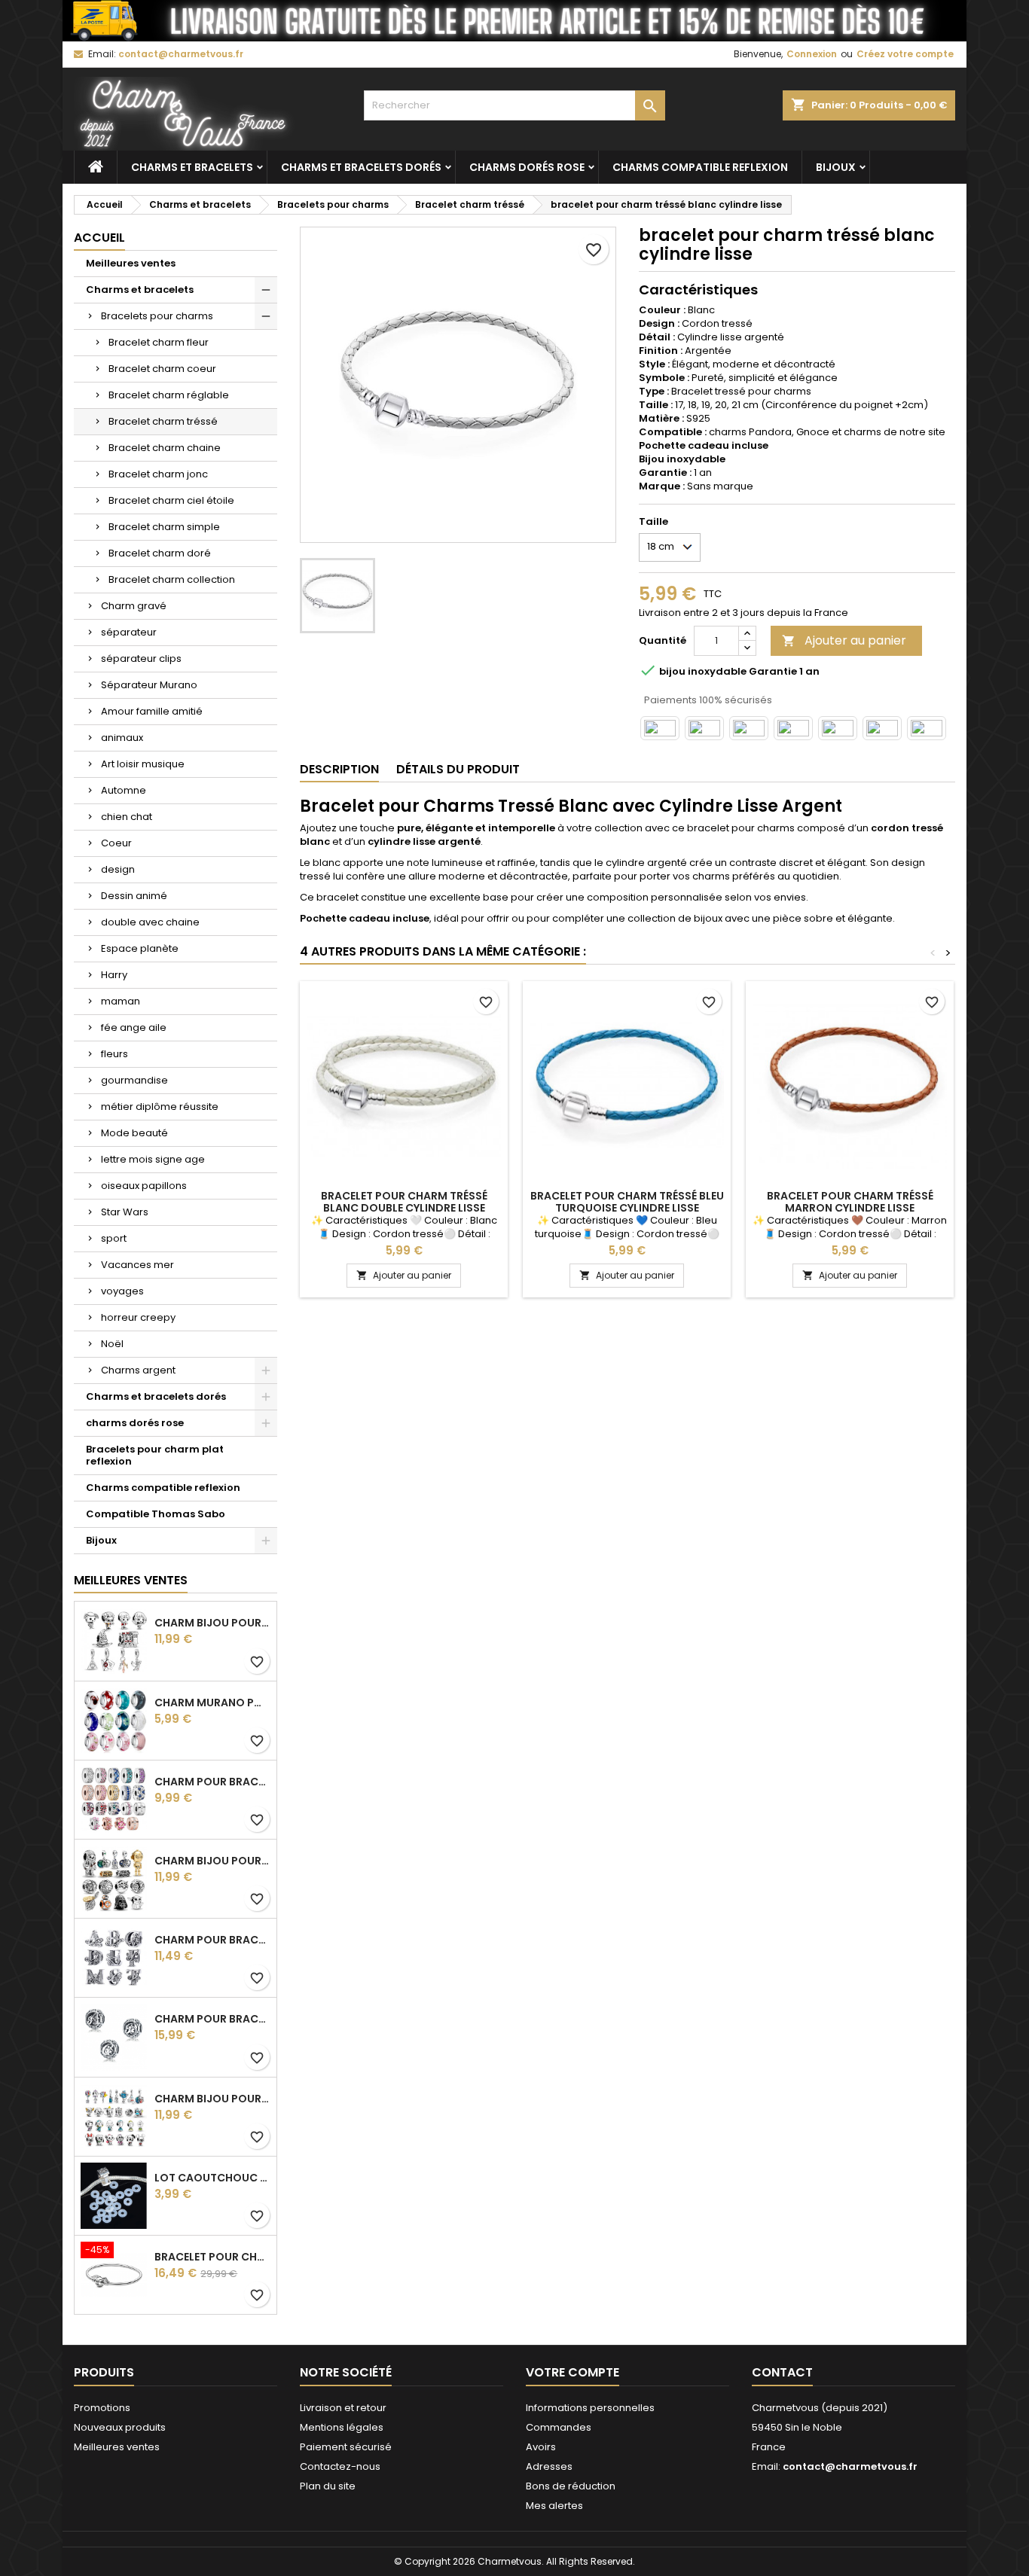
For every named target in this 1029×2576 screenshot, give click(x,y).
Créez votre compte (905, 54)
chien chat (127, 817)
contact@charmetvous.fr (181, 54)
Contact (782, 2372)
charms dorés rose (527, 167)
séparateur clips (141, 658)
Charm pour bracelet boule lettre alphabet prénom (212, 2019)
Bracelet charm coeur (162, 369)
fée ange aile (134, 1027)
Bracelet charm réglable (169, 395)
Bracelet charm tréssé (163, 421)
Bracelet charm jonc (158, 474)
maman (121, 1001)
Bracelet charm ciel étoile (171, 500)
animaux (122, 738)
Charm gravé (134, 606)
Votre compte (573, 2372)
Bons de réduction (571, 2486)
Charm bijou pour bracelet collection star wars (212, 1861)
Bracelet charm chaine (165, 448)
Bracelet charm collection (172, 579)
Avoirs (541, 2447)
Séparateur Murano (149, 685)
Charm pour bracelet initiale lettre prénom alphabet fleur (212, 1940)
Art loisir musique (143, 764)
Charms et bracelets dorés (361, 167)
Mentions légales (342, 2427)
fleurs (115, 1054)
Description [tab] (339, 769)
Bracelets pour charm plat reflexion (155, 1455)
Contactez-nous (340, 2466)
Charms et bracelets (192, 167)
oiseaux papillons (144, 1186)
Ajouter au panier (844, 640)
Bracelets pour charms (157, 316)
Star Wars (125, 1212)
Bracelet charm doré (160, 553)
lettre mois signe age (153, 1159)
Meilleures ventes (131, 263)
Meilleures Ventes (131, 1580)
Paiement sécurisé (346, 2447)
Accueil (99, 238)
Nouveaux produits (120, 2427)
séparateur (129, 632)
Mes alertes (554, 2506)
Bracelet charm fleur (159, 342)
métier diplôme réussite (160, 1107)
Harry (114, 975)
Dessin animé (134, 896)
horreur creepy (138, 1317)
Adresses (549, 2466)
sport (114, 1238)
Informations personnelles (590, 2408)
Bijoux (836, 167)
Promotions (102, 2408)
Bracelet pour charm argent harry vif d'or (212, 2257)
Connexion (812, 54)
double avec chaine (150, 922)
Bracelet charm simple (164, 527)
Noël (112, 1344)
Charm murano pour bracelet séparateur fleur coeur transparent (212, 1703)
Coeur (116, 843)
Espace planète (140, 948)
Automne (124, 790)
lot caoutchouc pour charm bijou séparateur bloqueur (212, 2178)
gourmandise (134, 1080)
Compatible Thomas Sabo (156, 1514)
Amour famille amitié (152, 711)
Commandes (559, 2427)
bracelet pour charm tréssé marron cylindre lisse (850, 1202)
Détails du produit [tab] (458, 769)
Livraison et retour (343, 2408)
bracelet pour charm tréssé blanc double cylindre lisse (404, 1202)
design (118, 869)
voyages (122, 1291)
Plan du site (328, 2486)
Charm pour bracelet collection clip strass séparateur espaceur (212, 1782)
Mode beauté (134, 1133)
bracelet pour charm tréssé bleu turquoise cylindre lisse (627, 1202)
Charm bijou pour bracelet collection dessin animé (212, 2099)
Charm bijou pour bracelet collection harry (212, 1623)
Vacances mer (137, 1265)
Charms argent (138, 1370)
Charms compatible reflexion (700, 167)
